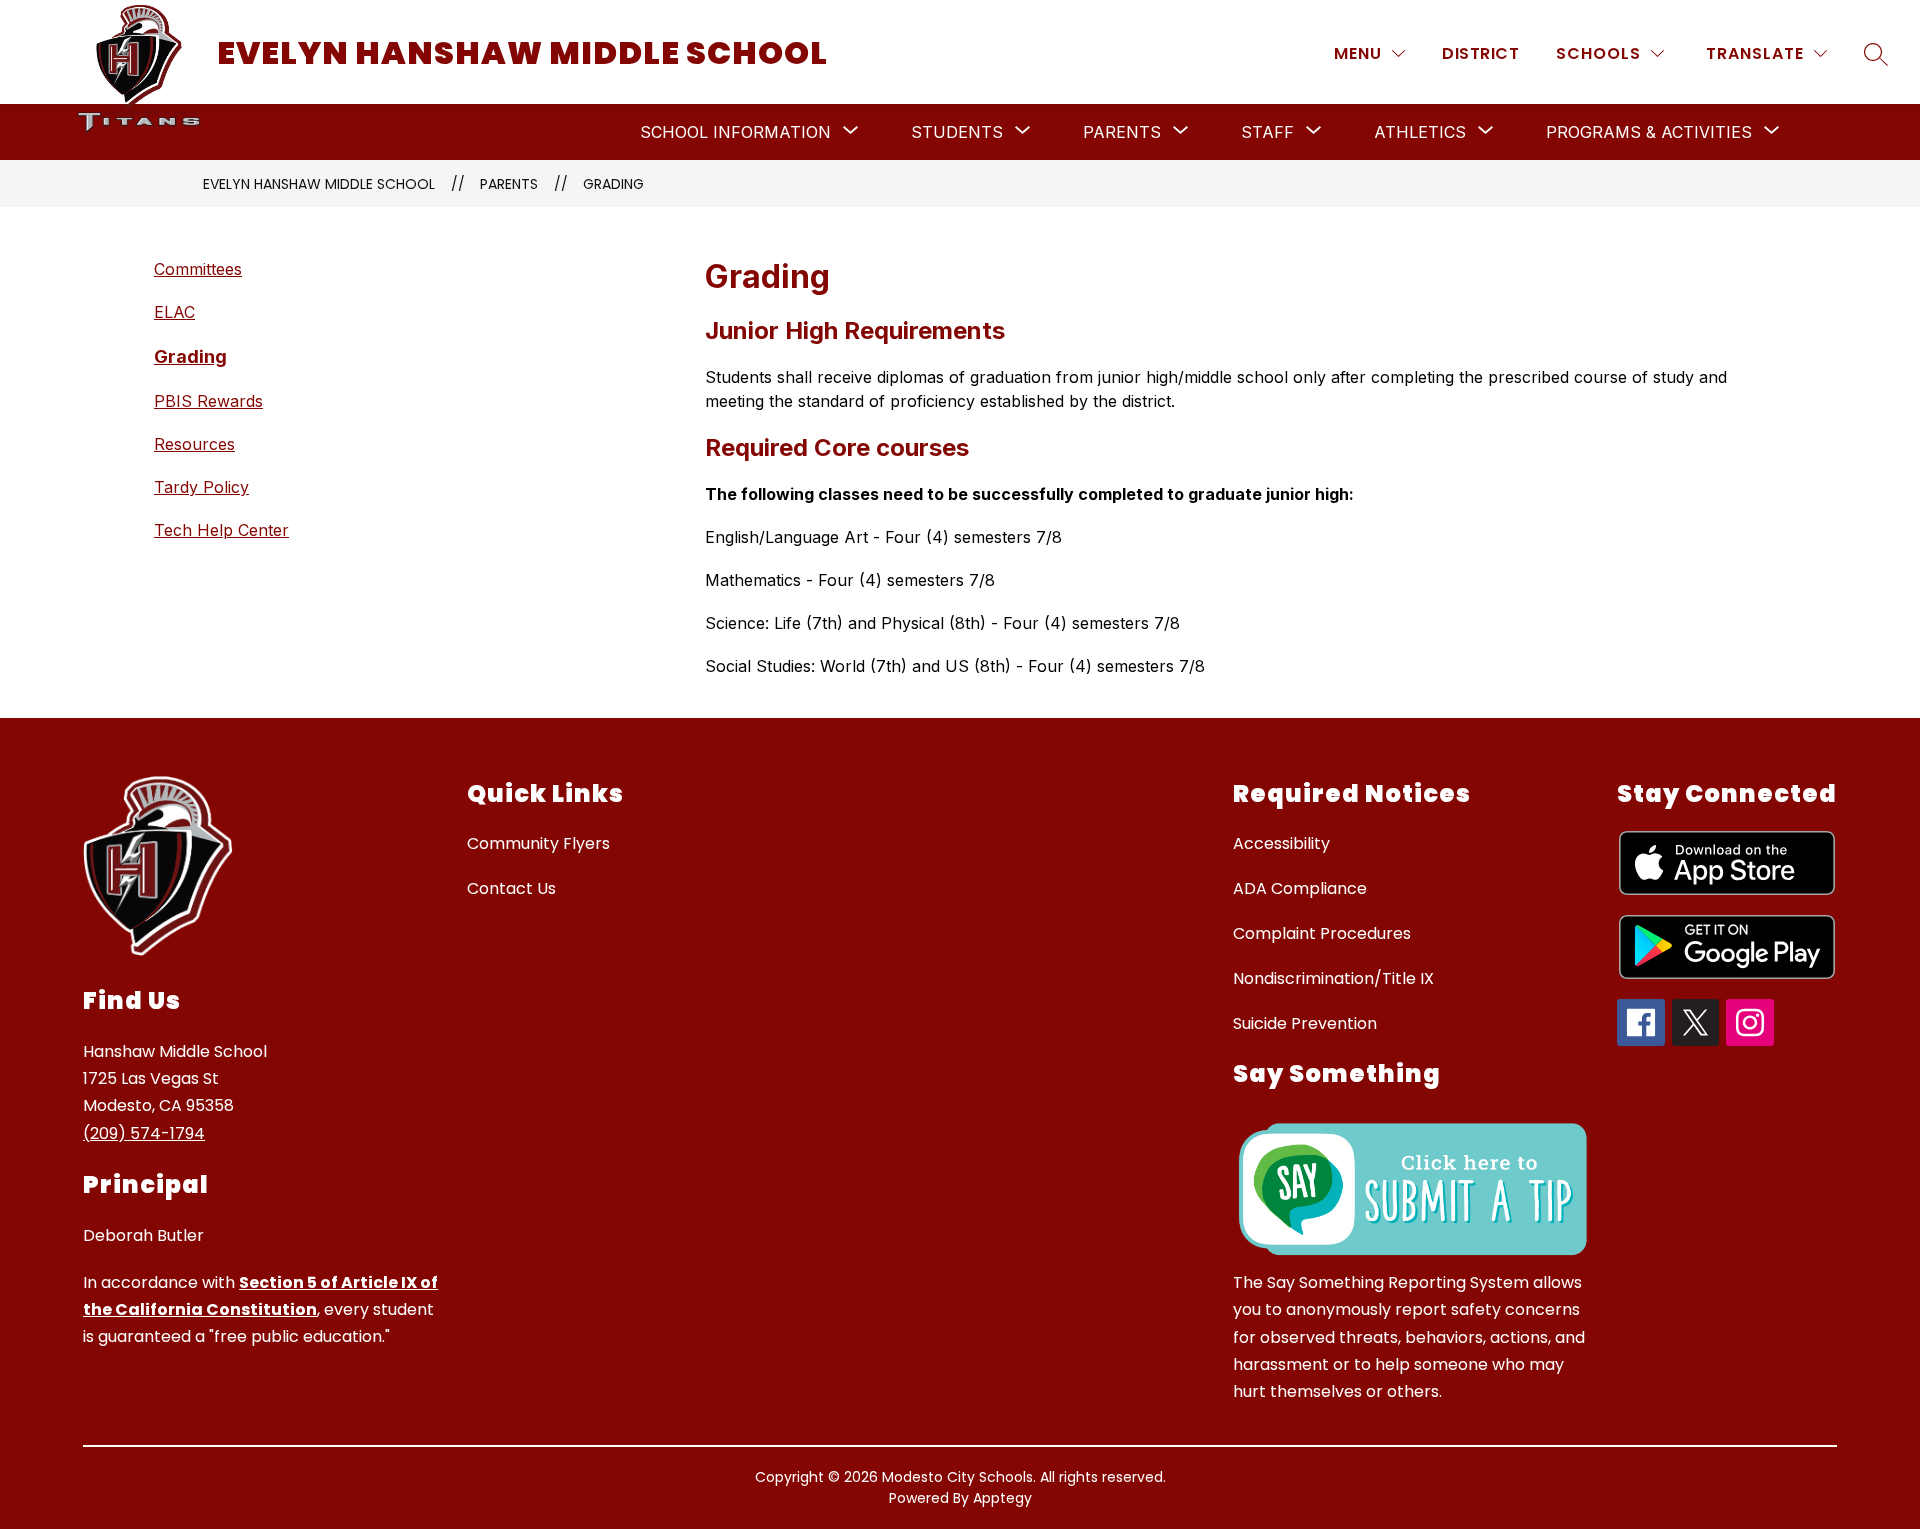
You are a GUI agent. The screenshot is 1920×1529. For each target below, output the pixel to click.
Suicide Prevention (1305, 1023)
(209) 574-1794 (144, 1133)
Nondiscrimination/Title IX (1333, 978)
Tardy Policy (201, 487)
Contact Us (511, 888)
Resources (194, 444)
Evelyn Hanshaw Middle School (319, 184)
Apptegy (1002, 1498)
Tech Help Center (221, 530)
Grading (613, 184)
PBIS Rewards (208, 401)
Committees (198, 269)
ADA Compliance (1300, 888)
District (1480, 53)
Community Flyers (538, 843)
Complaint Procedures (1322, 933)
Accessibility (1281, 843)
